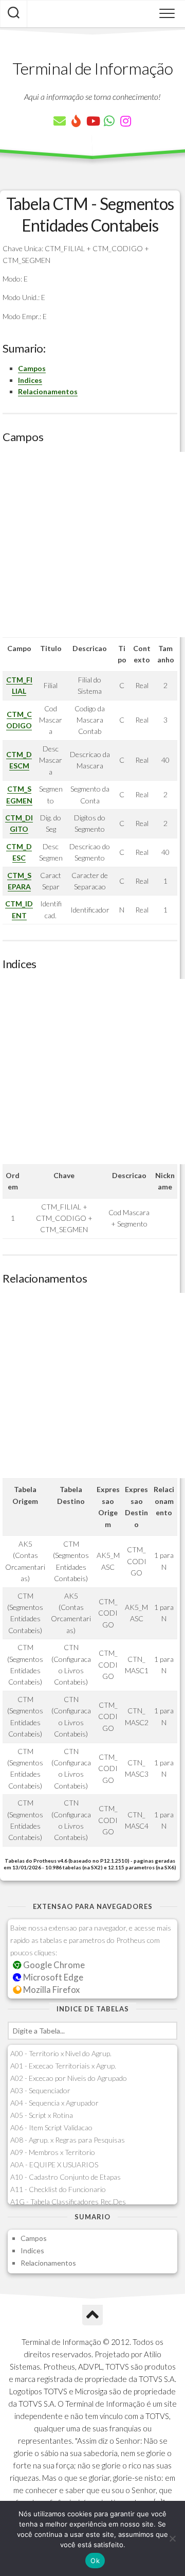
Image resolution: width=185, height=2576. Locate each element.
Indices (30, 380)
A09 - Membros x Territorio (53, 2152)
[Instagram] (125, 121)
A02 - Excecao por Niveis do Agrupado (69, 2078)
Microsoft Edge (52, 1977)
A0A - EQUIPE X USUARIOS (54, 2165)
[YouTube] (92, 121)
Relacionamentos (48, 391)
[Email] (60, 121)
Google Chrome (53, 1965)
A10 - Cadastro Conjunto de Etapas (66, 2177)
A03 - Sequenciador (40, 2090)
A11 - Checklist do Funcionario (58, 2189)
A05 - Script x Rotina (42, 2115)
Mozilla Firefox (51, 1990)
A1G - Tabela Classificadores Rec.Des (68, 2202)
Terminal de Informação (92, 68)
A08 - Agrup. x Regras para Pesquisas (68, 2140)
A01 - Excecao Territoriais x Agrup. (63, 2066)
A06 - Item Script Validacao (51, 2127)
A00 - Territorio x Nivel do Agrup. (61, 2053)
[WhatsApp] (109, 121)
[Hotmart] (76, 121)
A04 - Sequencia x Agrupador (54, 2103)
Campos (32, 368)
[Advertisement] (92, 545)
